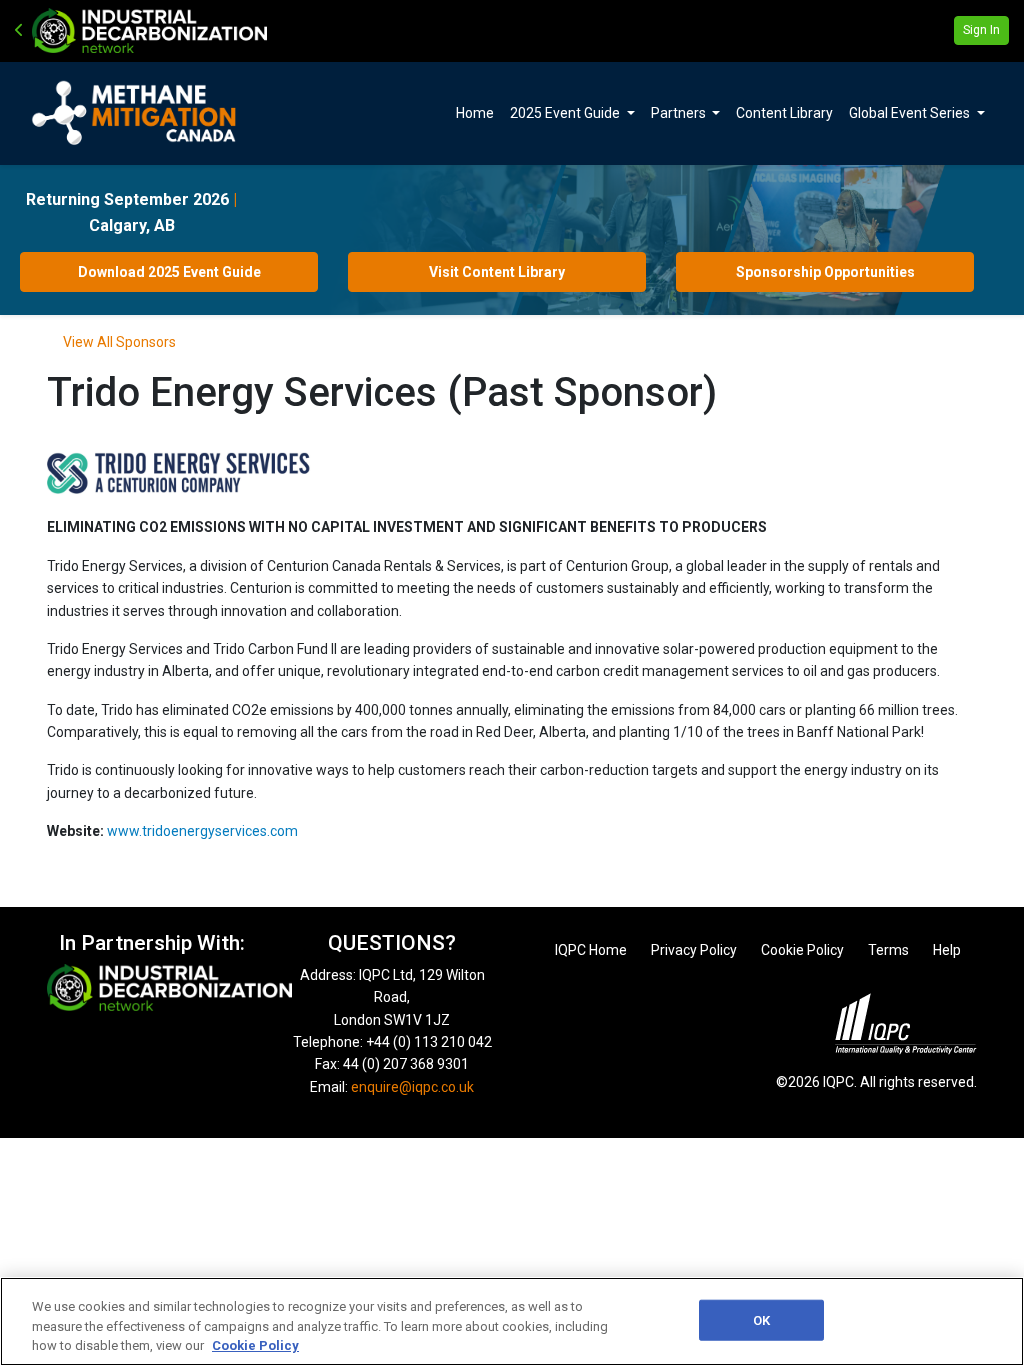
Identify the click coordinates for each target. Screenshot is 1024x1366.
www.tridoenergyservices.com (202, 831)
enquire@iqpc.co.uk (412, 1087)
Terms (888, 950)
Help (947, 950)
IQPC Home (591, 950)
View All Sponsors (119, 342)
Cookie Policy (802, 950)
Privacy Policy (694, 950)
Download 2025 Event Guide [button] (169, 272)
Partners (680, 113)
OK (761, 1319)
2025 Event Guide (566, 113)
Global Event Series (911, 113)
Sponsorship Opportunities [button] (825, 272)
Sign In (981, 30)
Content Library (784, 113)
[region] (512, 1321)
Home (475, 113)
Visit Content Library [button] (497, 272)
